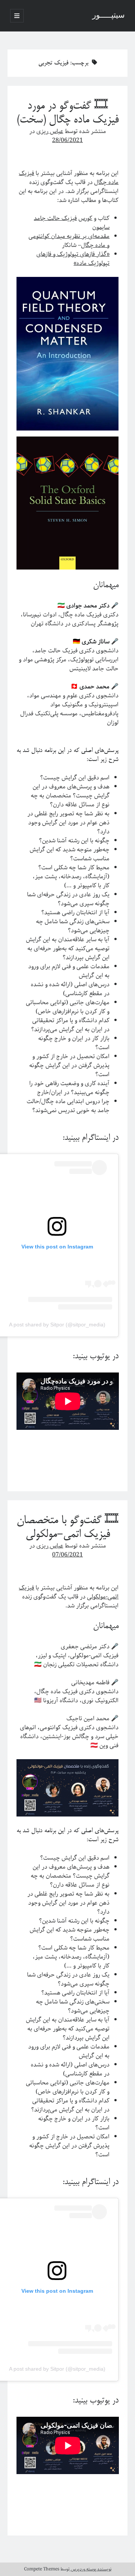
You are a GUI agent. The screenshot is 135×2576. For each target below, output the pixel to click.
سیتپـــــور (109, 16)
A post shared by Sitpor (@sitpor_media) (57, 1325)
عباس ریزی (50, 131)
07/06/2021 (67, 1555)
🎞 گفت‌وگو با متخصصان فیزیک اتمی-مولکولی (67, 1528)
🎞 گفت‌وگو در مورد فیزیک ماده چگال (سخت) (67, 113)
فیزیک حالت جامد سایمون (72, 223)
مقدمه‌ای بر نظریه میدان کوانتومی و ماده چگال (69, 241)
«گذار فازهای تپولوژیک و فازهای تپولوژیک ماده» (73, 259)
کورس (85, 218)
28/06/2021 (67, 140)
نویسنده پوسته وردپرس (91, 2569)
